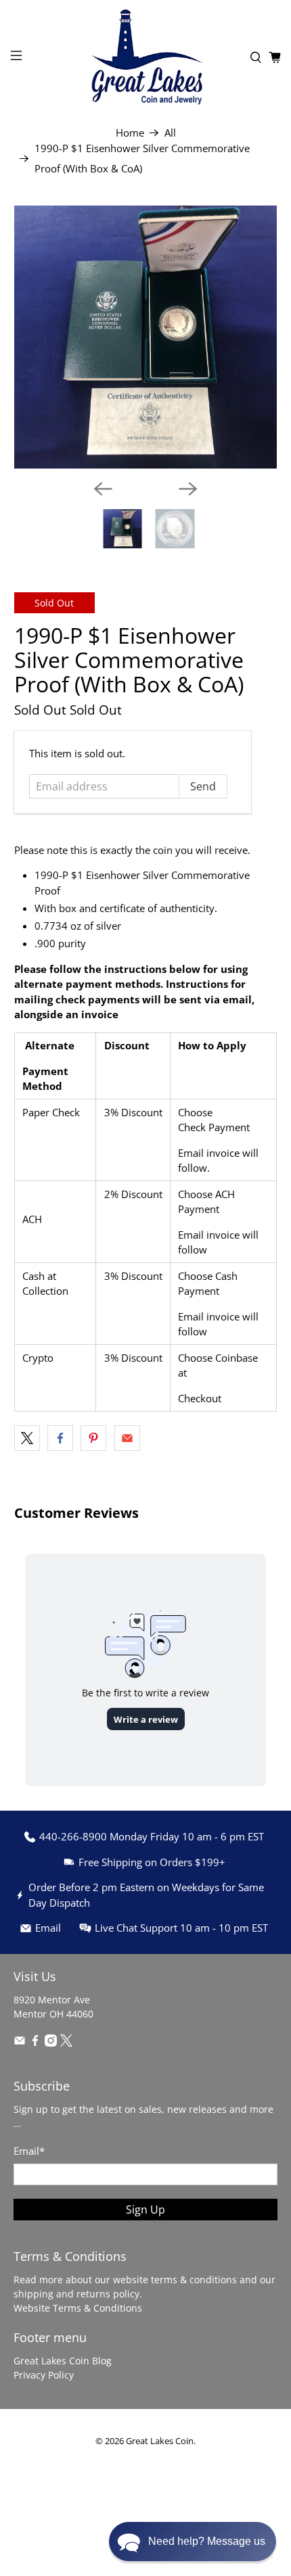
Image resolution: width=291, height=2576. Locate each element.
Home (130, 133)
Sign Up (145, 2210)
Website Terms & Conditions (78, 2308)
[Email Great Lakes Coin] (20, 2043)
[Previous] (103, 489)
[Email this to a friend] (127, 1438)
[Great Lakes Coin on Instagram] (51, 2043)
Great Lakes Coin (160, 2441)
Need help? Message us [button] (207, 2541)
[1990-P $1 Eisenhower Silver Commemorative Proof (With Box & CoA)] (146, 337)
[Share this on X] (27, 1438)
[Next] (188, 489)
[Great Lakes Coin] (146, 57)
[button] (193, 2542)
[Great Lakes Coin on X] (66, 2043)
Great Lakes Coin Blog (63, 2361)
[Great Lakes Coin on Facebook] (35, 2043)
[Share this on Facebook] (60, 1438)
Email (29, 2151)
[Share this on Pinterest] (93, 1438)
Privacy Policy (44, 2375)
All (170, 133)
